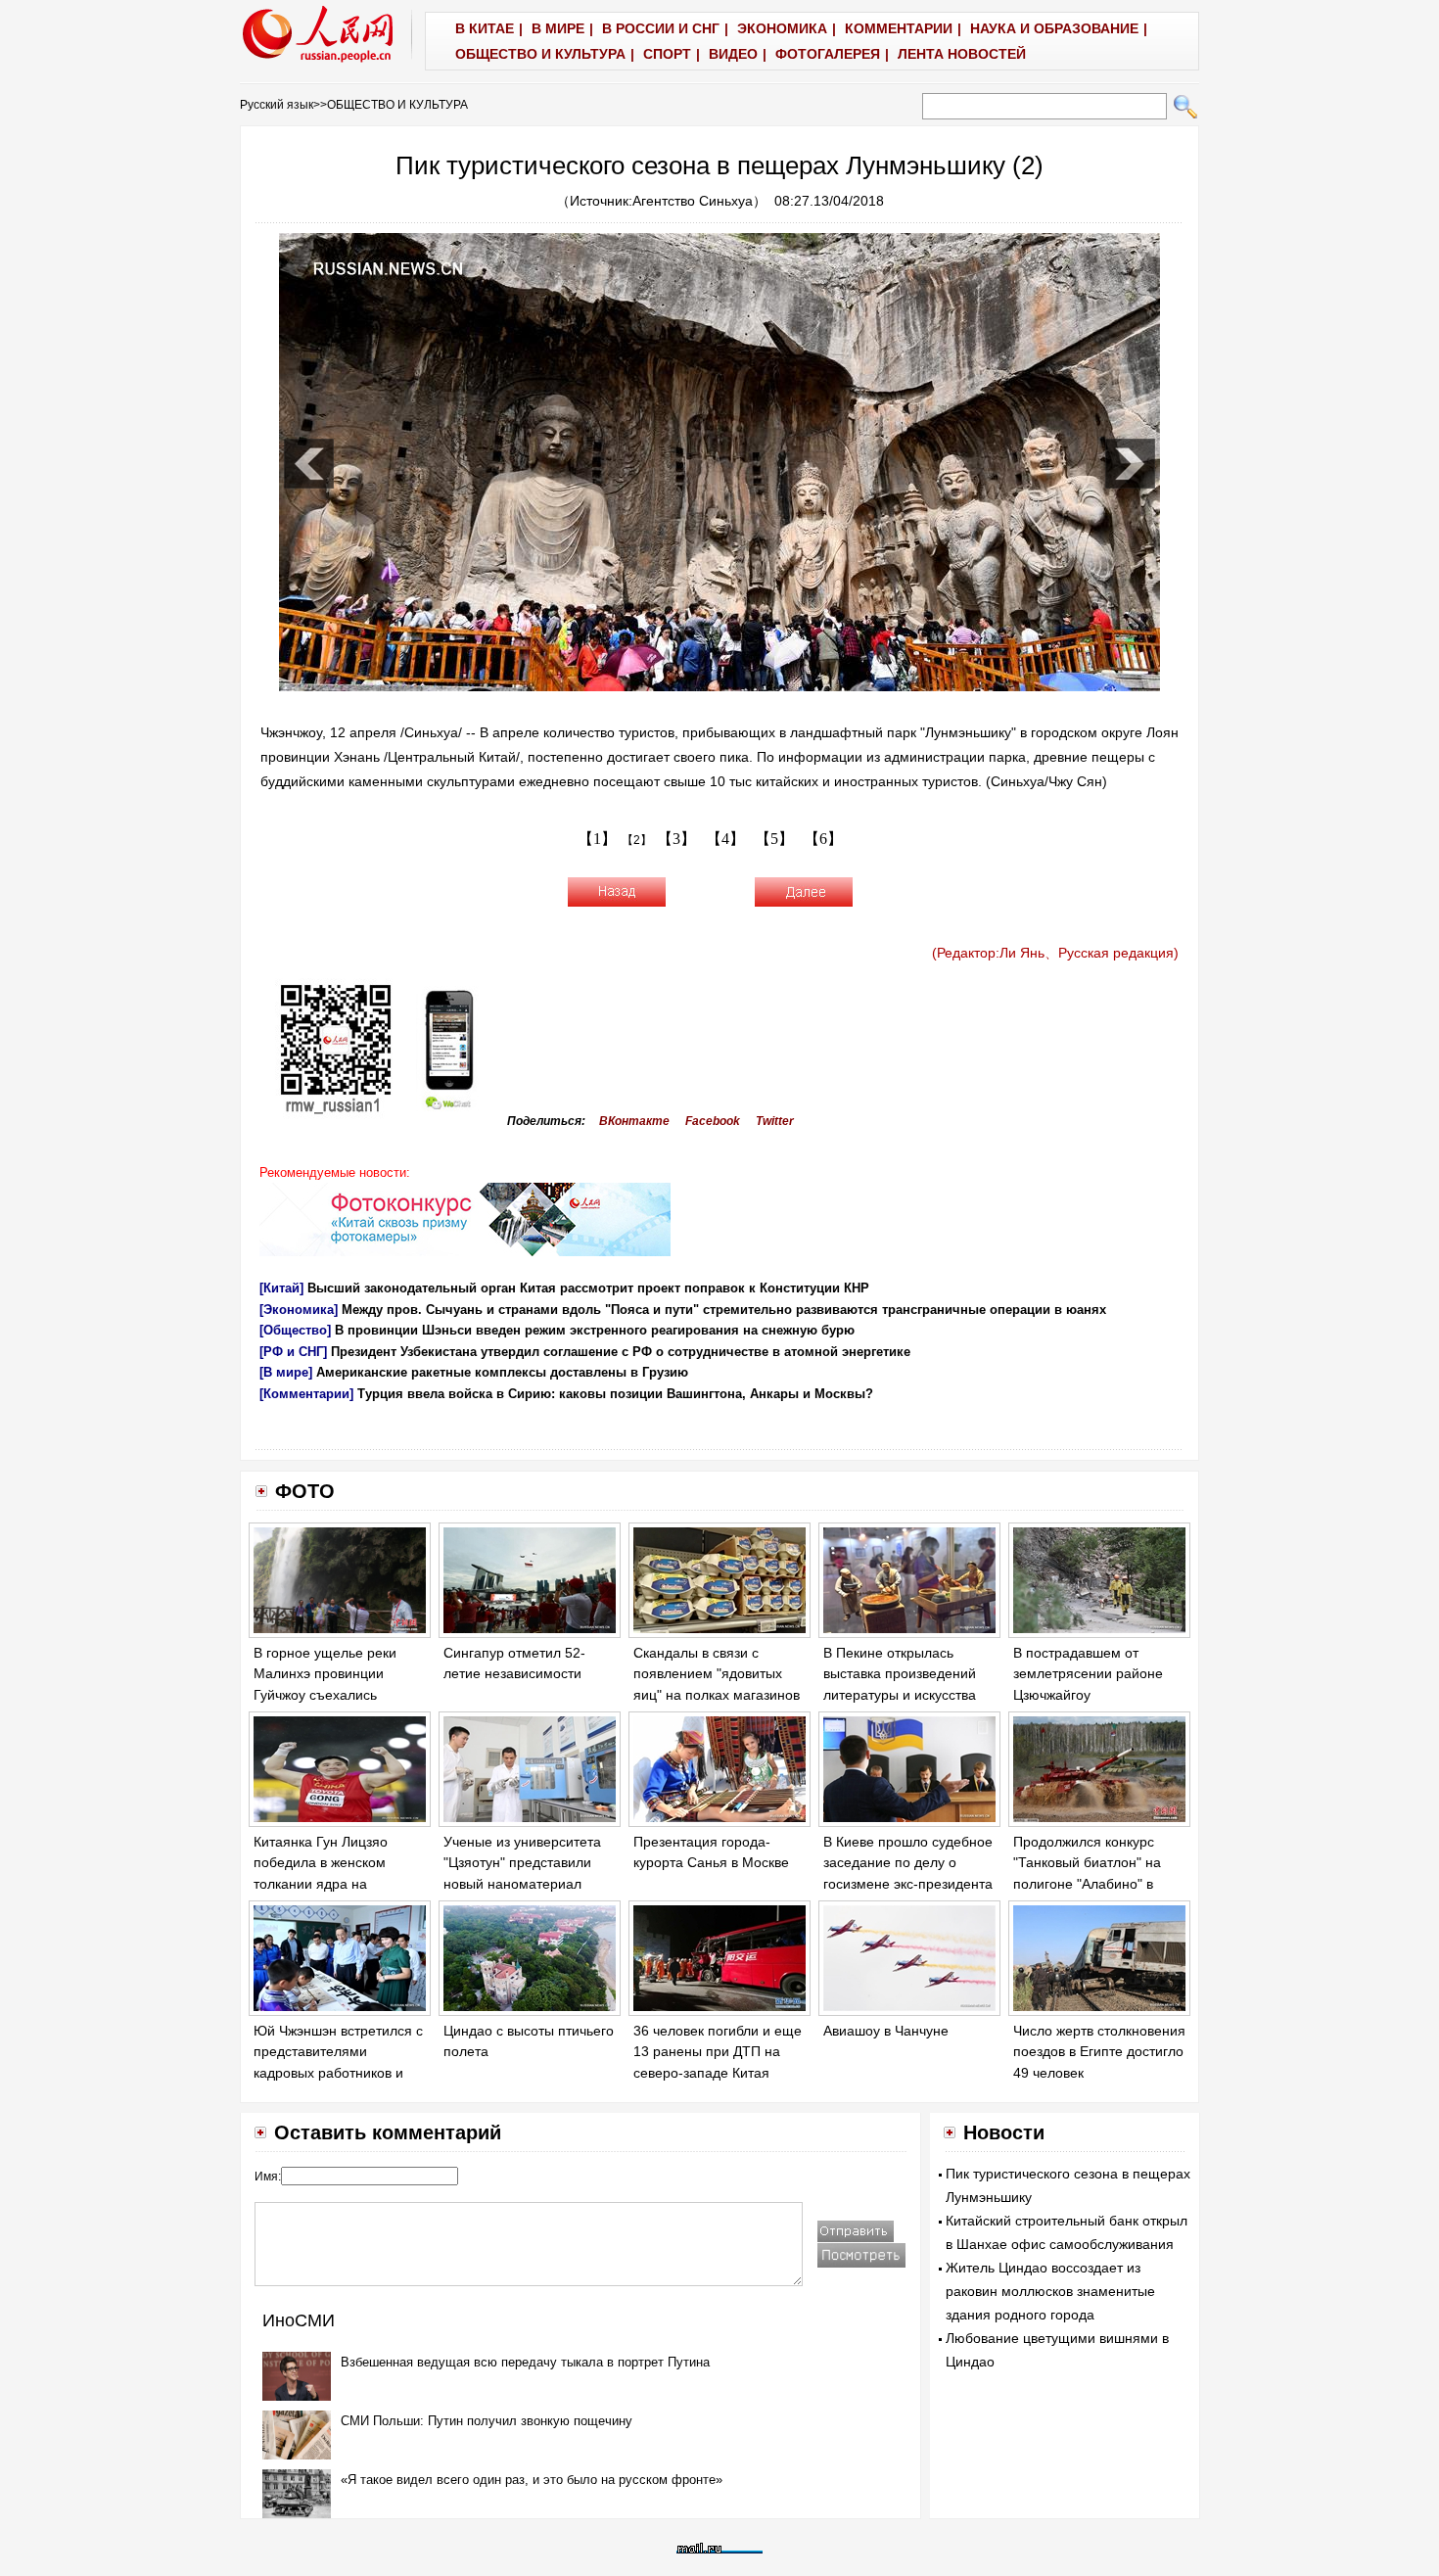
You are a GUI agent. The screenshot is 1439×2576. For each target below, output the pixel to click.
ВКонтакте (634, 1121)
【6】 (823, 839)
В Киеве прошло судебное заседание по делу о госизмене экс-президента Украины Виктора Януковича (908, 1884)
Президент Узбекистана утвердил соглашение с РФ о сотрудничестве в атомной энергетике (621, 1352)
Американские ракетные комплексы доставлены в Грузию (502, 1372)
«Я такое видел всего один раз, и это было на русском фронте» (532, 2480)
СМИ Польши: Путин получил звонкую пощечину (487, 2421)
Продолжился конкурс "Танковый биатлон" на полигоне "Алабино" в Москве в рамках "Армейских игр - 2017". (1089, 1884)
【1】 (597, 839)
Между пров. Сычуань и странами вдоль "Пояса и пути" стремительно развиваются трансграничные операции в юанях (724, 1310)
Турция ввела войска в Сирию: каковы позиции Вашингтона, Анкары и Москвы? (615, 1394)
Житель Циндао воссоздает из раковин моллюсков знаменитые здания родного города (1050, 2291)
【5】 (774, 839)
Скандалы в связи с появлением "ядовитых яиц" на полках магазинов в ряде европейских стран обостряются (717, 1695)
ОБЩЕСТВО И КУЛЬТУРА (397, 105)
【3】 (676, 839)
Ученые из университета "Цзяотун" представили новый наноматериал (522, 1863)
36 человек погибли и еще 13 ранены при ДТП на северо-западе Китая (718, 2052)
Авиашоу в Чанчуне (886, 2031)
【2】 (637, 840)
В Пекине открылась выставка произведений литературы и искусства (900, 1674)
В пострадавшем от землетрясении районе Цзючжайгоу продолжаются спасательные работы (1088, 1695)
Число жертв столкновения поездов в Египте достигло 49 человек (1099, 2052)
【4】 (725, 839)
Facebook (713, 1121)
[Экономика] (299, 1310)
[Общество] (295, 1330)
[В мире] (286, 1372)
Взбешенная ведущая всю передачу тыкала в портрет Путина (525, 2362)
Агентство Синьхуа (693, 201)
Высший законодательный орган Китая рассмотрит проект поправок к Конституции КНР (588, 1288)
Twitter (775, 1121)
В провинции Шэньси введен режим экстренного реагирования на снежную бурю (595, 1330)
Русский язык (277, 105)
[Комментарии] (306, 1394)
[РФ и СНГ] (293, 1352)
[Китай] (281, 1288)
